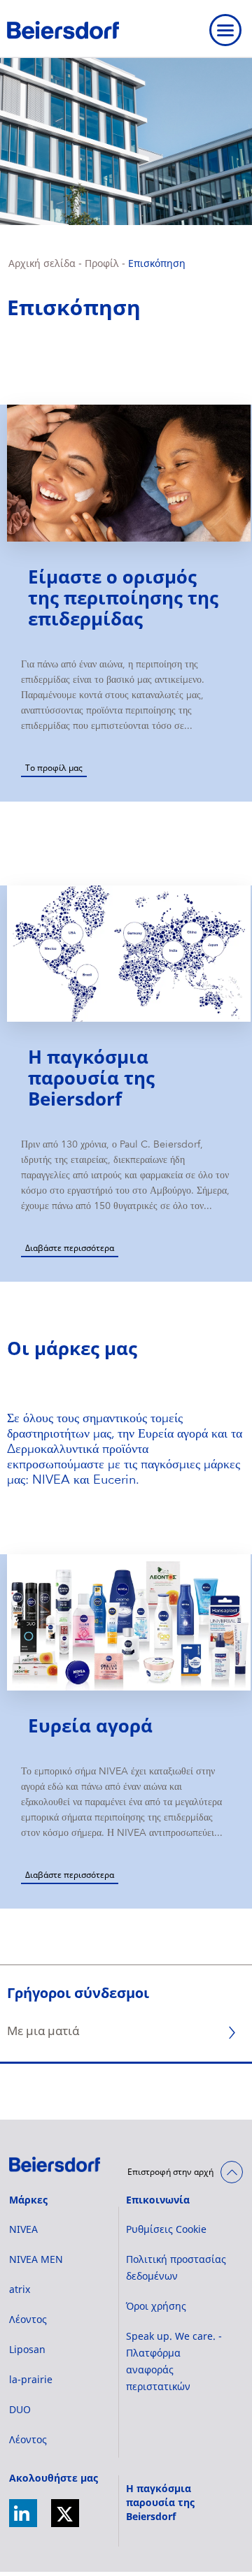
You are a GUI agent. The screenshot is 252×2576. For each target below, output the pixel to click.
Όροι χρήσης (156, 2306)
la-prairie (31, 2379)
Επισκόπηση (157, 263)
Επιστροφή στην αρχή (170, 2172)
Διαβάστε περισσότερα (70, 1248)
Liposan (27, 2349)
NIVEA (23, 2229)
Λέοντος (28, 2319)
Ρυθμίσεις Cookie (166, 2229)
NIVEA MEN (36, 2259)
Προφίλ (102, 263)
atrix (20, 2289)
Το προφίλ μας (54, 768)
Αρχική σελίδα (42, 263)
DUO (20, 2409)
